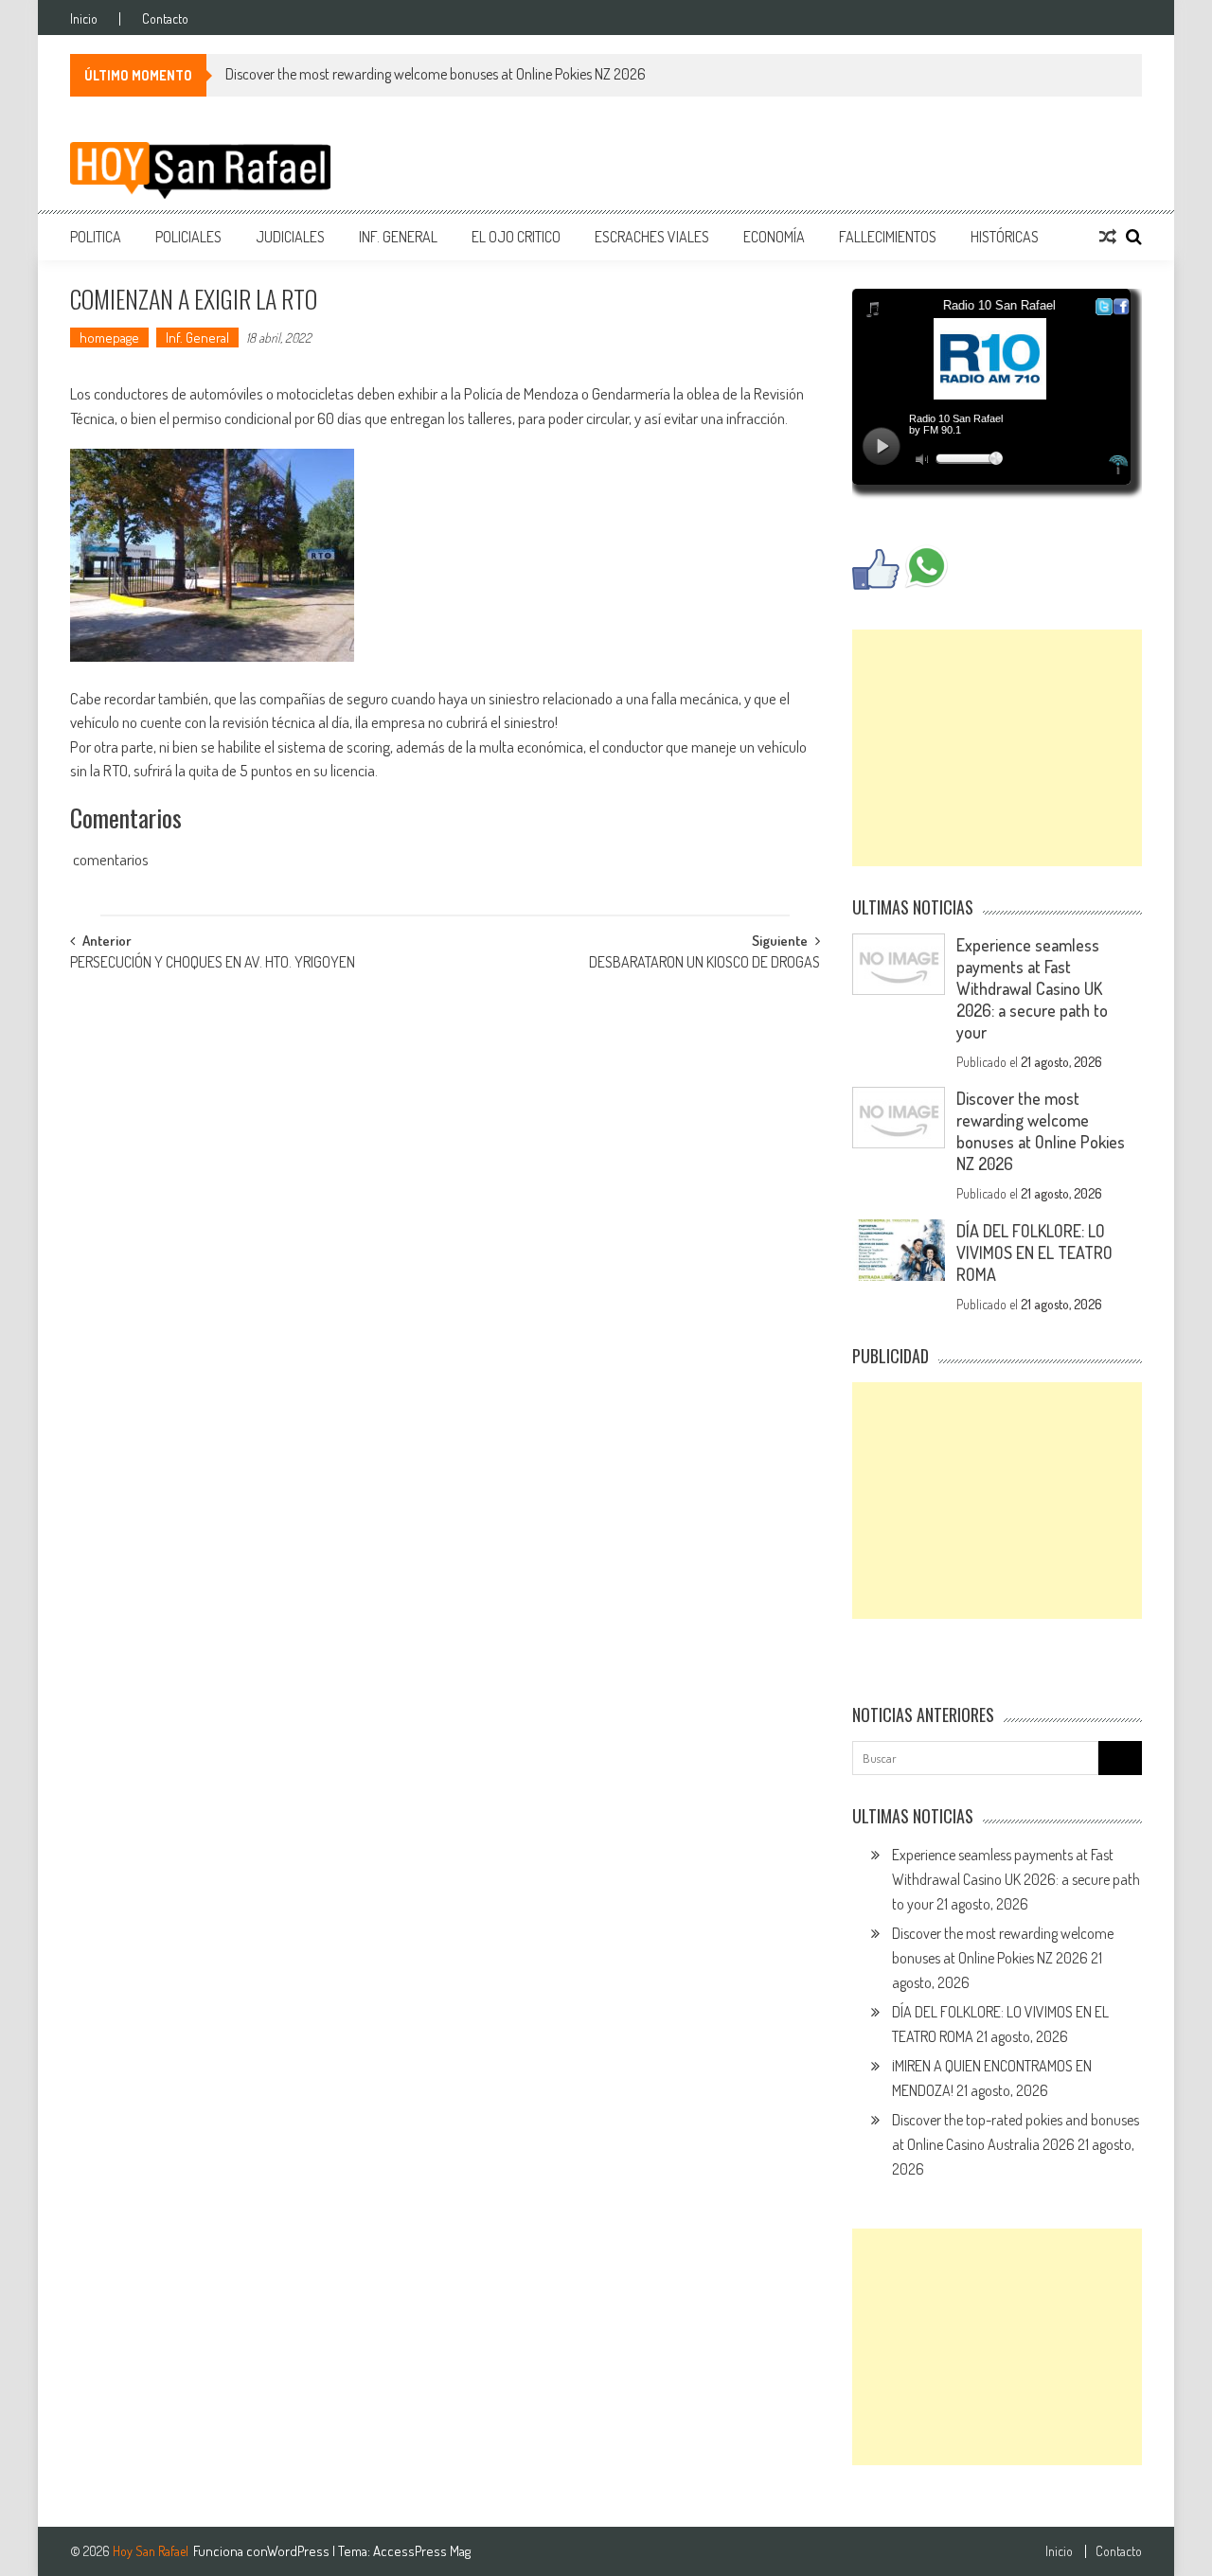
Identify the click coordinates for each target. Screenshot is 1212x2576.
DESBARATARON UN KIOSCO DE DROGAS (704, 964)
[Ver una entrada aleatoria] (1108, 237)
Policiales (188, 237)
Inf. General (398, 237)
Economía (774, 237)
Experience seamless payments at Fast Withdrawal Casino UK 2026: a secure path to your (1032, 988)
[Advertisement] (997, 748)
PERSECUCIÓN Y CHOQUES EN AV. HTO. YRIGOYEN (213, 964)
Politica (96, 237)
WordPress (300, 2551)
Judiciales (290, 237)
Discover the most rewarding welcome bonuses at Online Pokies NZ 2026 (436, 74)
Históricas (1005, 237)
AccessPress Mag (422, 2551)
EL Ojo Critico (516, 237)
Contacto (165, 19)
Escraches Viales (652, 237)
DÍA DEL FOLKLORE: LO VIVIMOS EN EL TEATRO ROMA (1034, 1252)
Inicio (84, 19)
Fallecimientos (888, 237)
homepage (109, 338)
